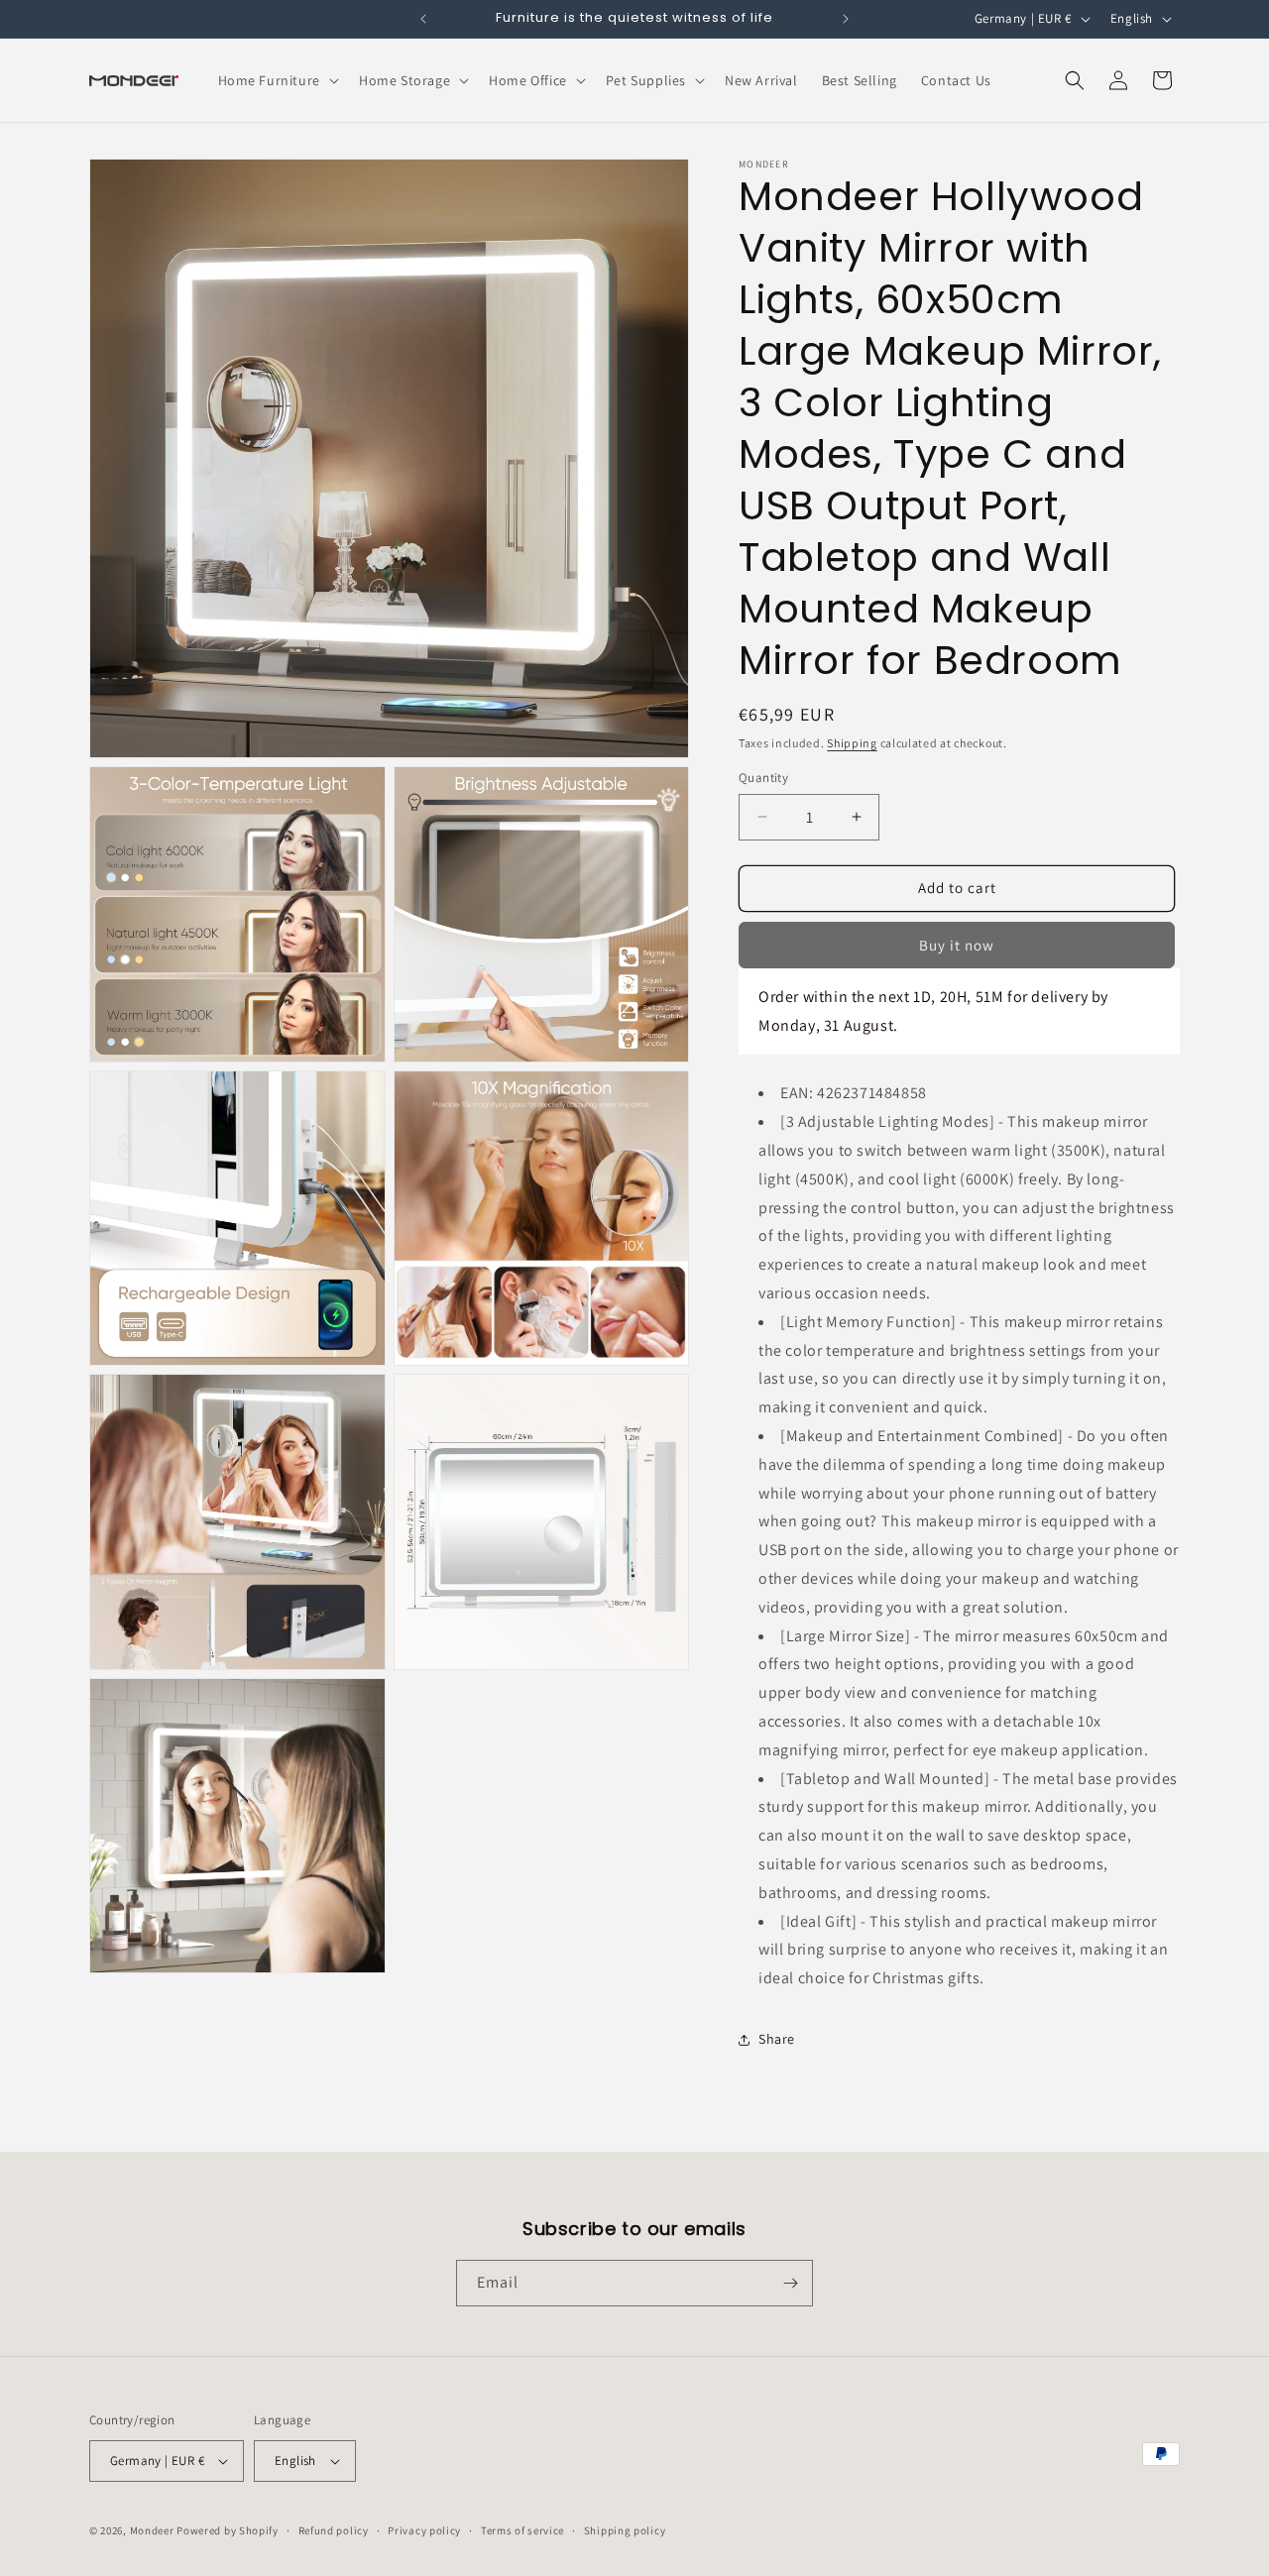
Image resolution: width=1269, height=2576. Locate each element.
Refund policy (334, 2530)
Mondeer (152, 2530)
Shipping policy (625, 2530)
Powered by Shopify (228, 2530)
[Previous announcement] (423, 19)
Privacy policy (424, 2530)
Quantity (763, 778)
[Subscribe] (790, 2283)
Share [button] (777, 2039)
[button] (277, 80)
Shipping (852, 743)
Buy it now (957, 945)
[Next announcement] (846, 19)
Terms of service (522, 2530)
